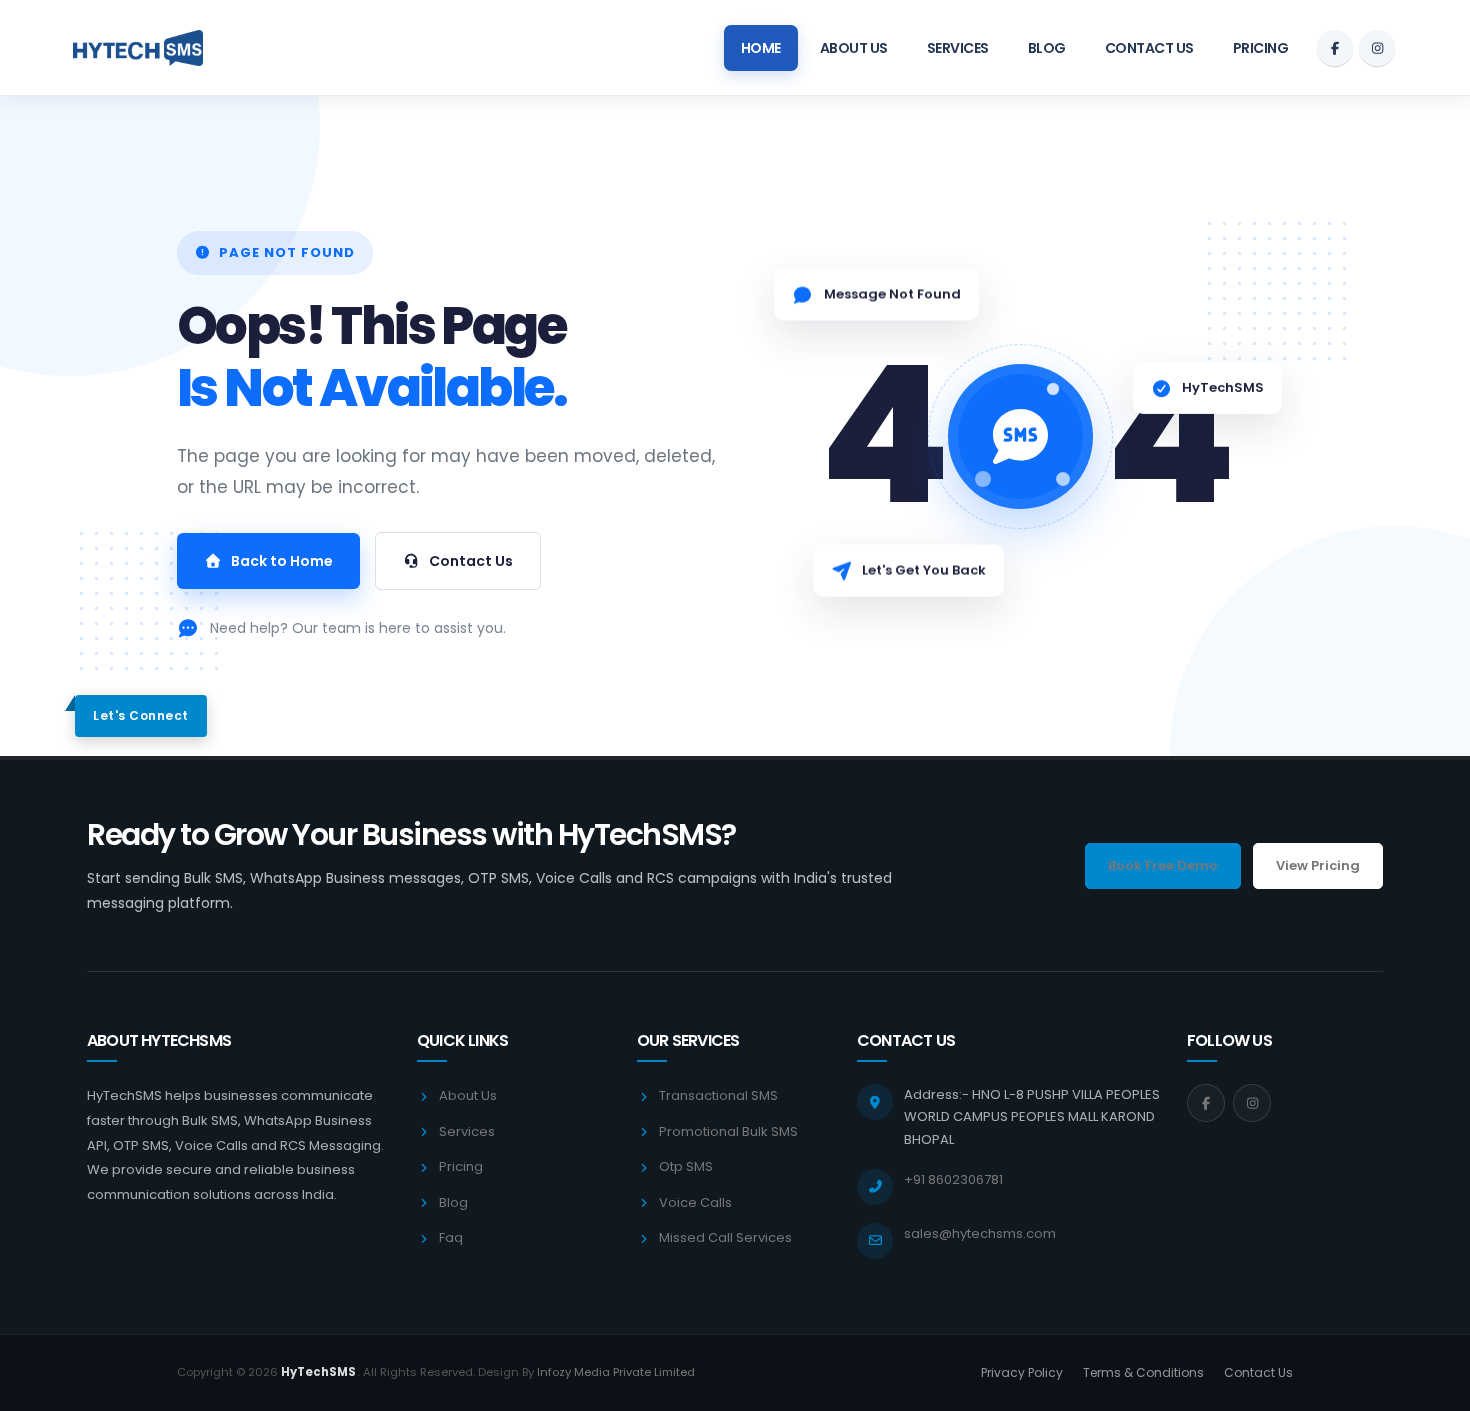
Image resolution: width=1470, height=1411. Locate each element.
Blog (1047, 48)
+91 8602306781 (953, 1179)
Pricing (1261, 48)
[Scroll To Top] (1435, 1388)
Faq (451, 1237)
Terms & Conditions (1143, 1372)
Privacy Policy (1022, 1372)
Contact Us (1149, 48)
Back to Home (282, 561)
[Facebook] (1335, 48)
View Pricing (1318, 865)
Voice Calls (695, 1202)
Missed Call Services (725, 1237)
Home (761, 48)
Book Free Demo (1163, 865)
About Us (854, 48)
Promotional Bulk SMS (728, 1131)
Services (958, 48)
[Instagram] (1377, 48)
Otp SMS (686, 1166)
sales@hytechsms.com (980, 1233)
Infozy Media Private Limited (616, 1372)
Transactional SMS (718, 1095)
